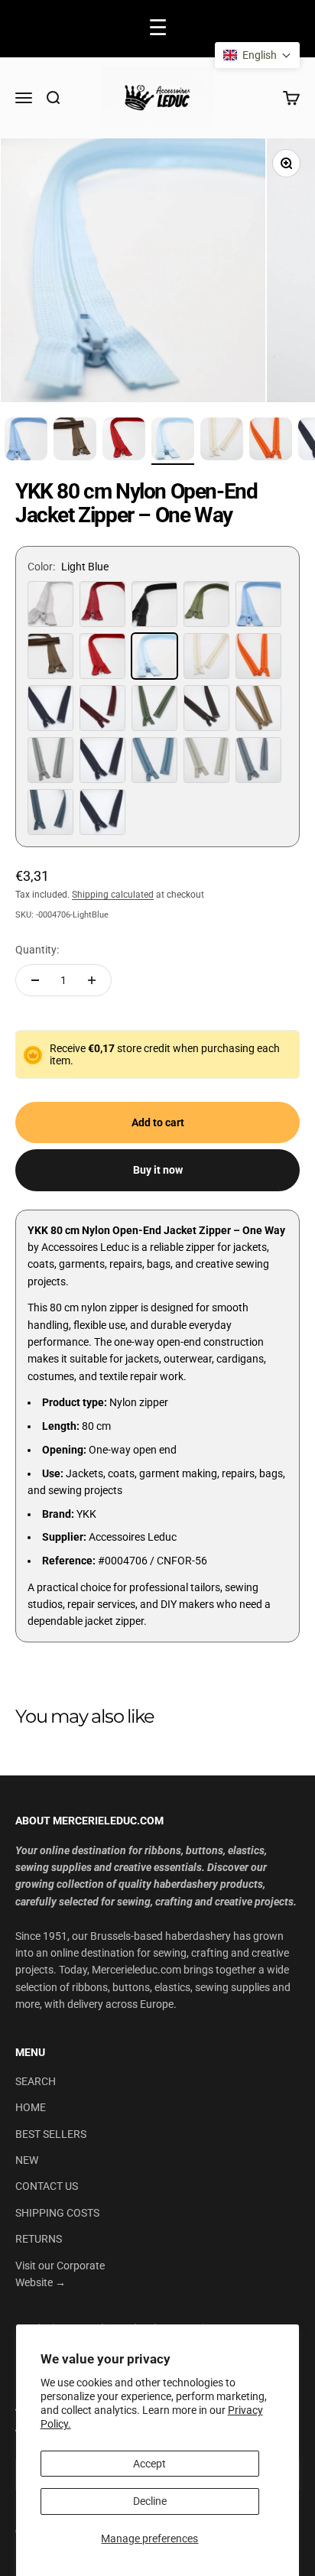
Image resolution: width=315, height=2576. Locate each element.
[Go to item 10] (173, 441)
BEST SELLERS (51, 2134)
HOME (31, 2107)
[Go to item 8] (75, 441)
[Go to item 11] (222, 441)
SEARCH (36, 2081)
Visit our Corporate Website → (60, 2274)
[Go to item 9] (124, 441)
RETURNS (39, 2239)
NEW (27, 2160)
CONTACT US (47, 2186)
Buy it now (158, 1170)
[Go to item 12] (271, 441)
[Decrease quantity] (35, 980)
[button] (257, 55)
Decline (150, 2501)
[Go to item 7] (26, 441)
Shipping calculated (113, 895)
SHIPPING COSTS (57, 2213)
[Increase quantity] (92, 980)
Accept (149, 2464)
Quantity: (37, 950)
